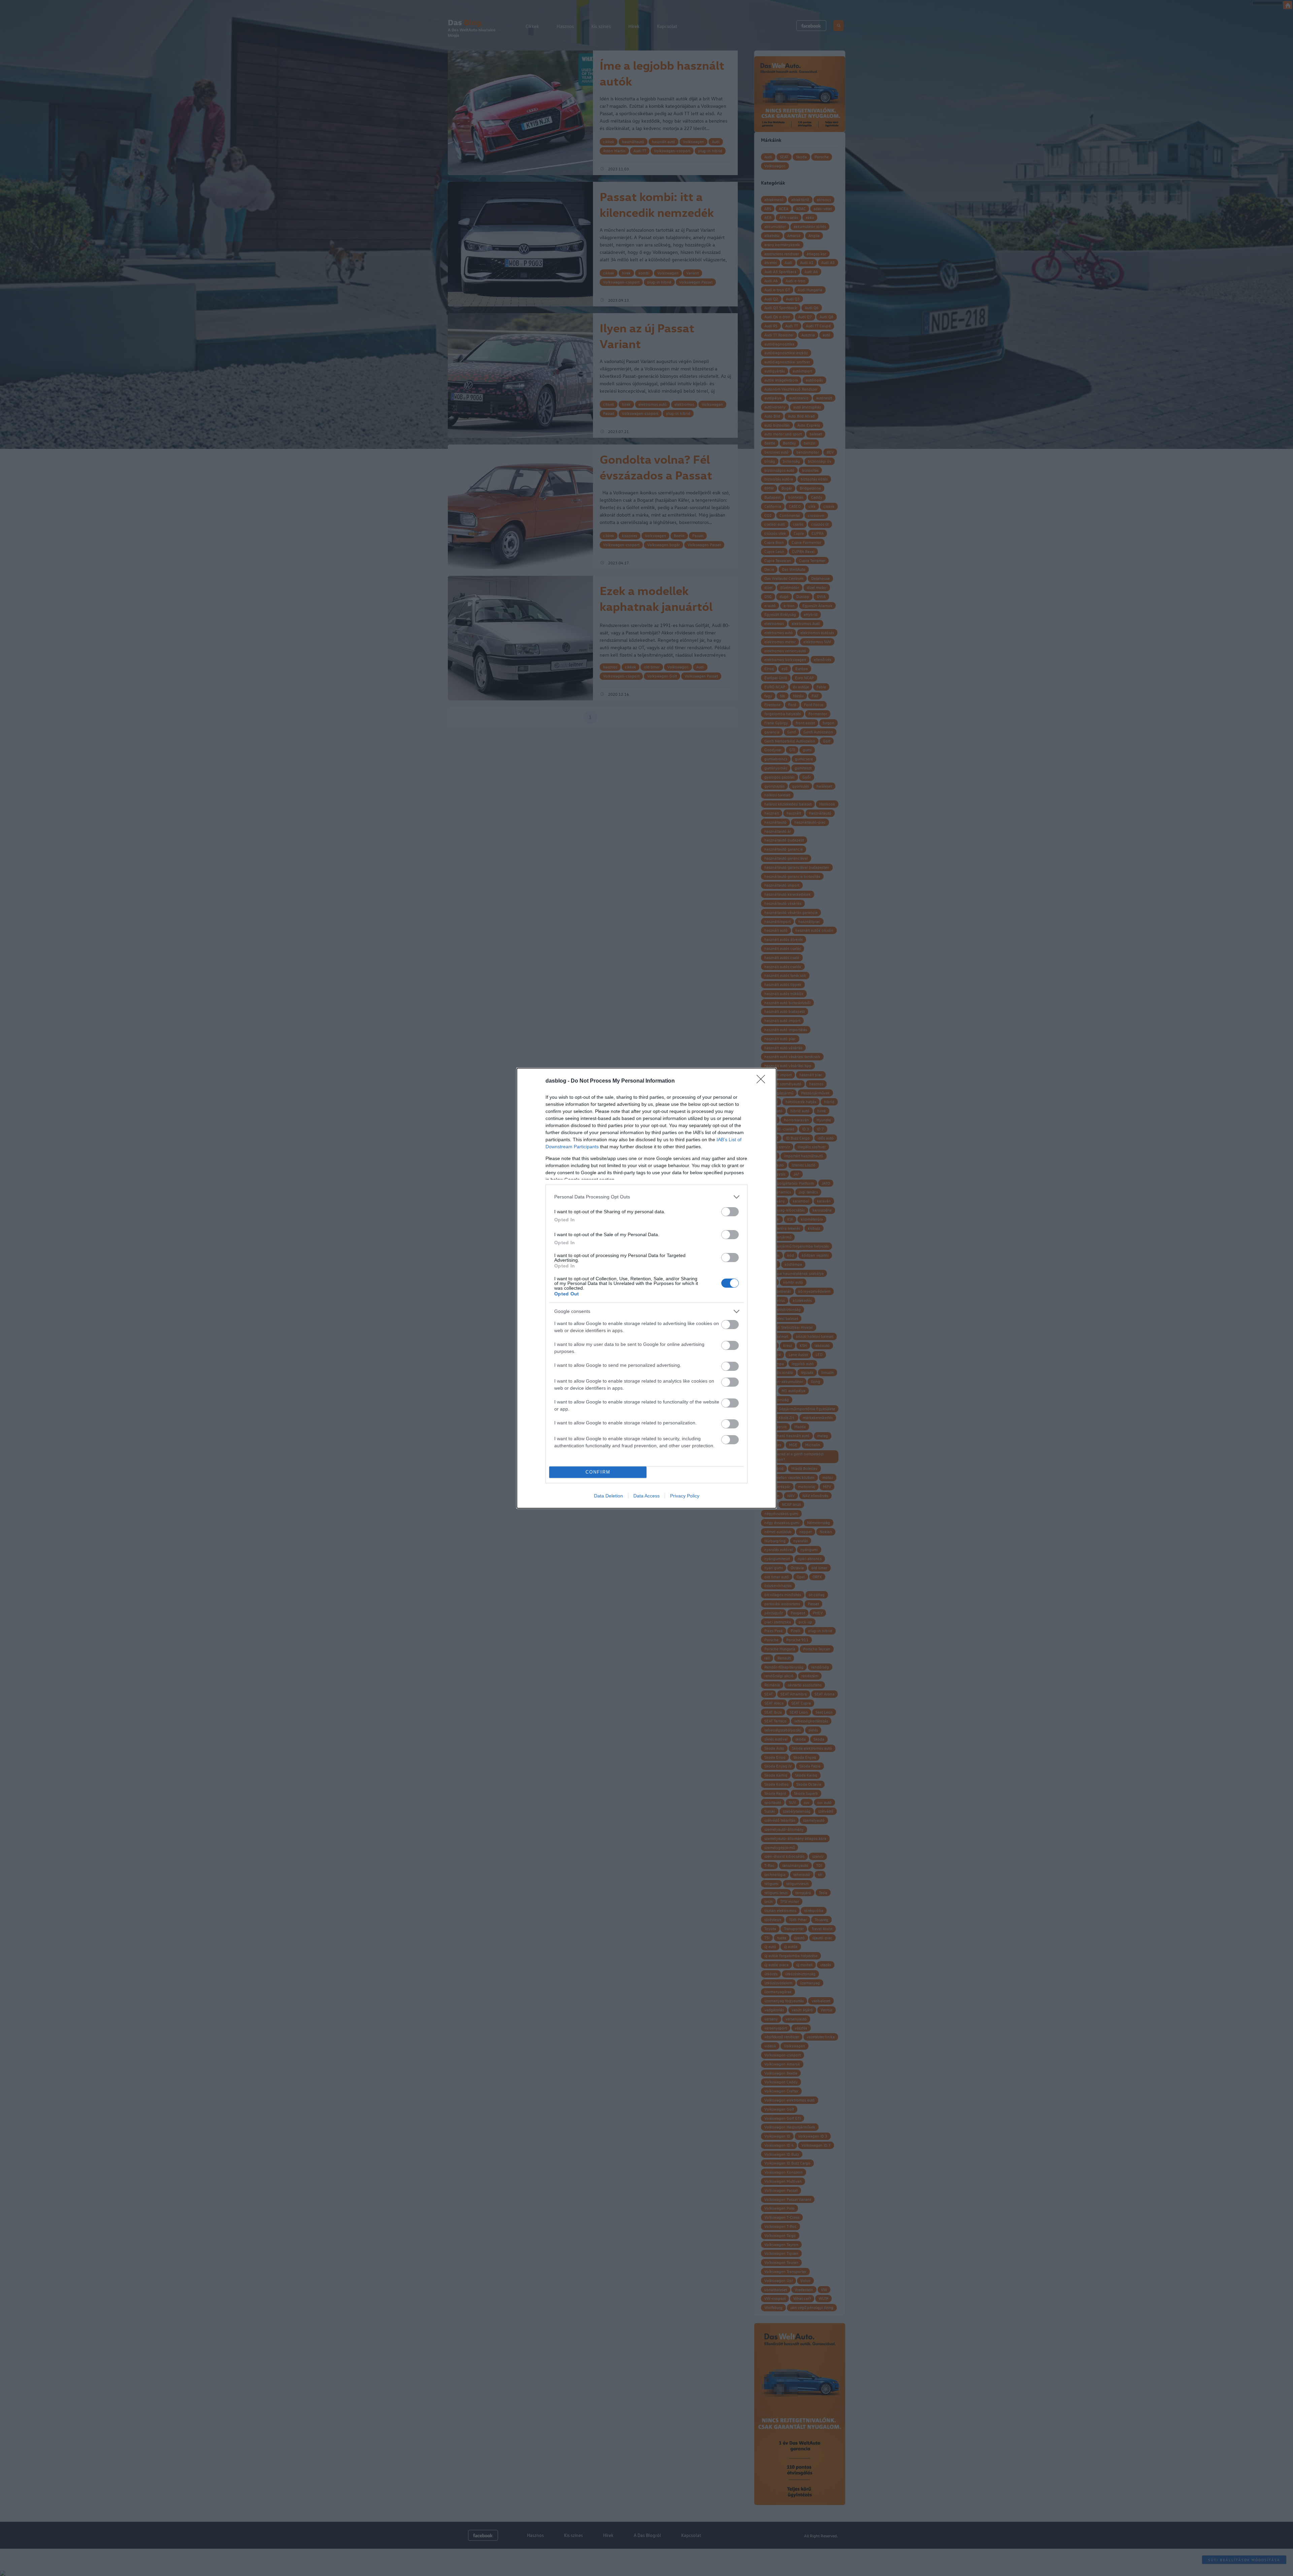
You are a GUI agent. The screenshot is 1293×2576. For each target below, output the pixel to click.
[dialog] (646, 1288)
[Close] (763, 1081)
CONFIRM (598, 1472)
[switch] (730, 1212)
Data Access (646, 1496)
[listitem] (646, 1197)
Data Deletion (608, 1496)
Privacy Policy (685, 1496)
